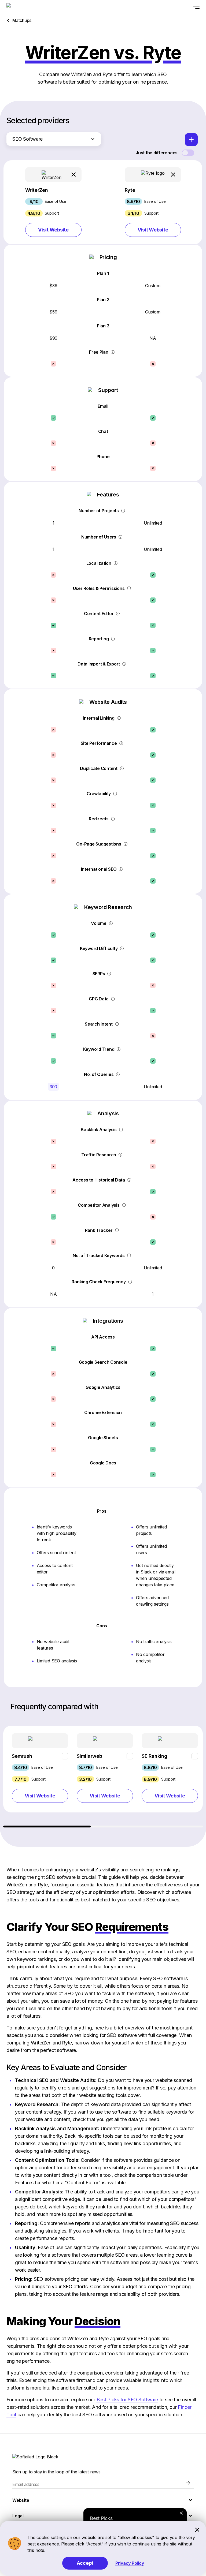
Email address (26, 2484)
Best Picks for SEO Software (127, 2400)
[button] (53, 202)
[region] (103, 1777)
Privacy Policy (130, 2563)
